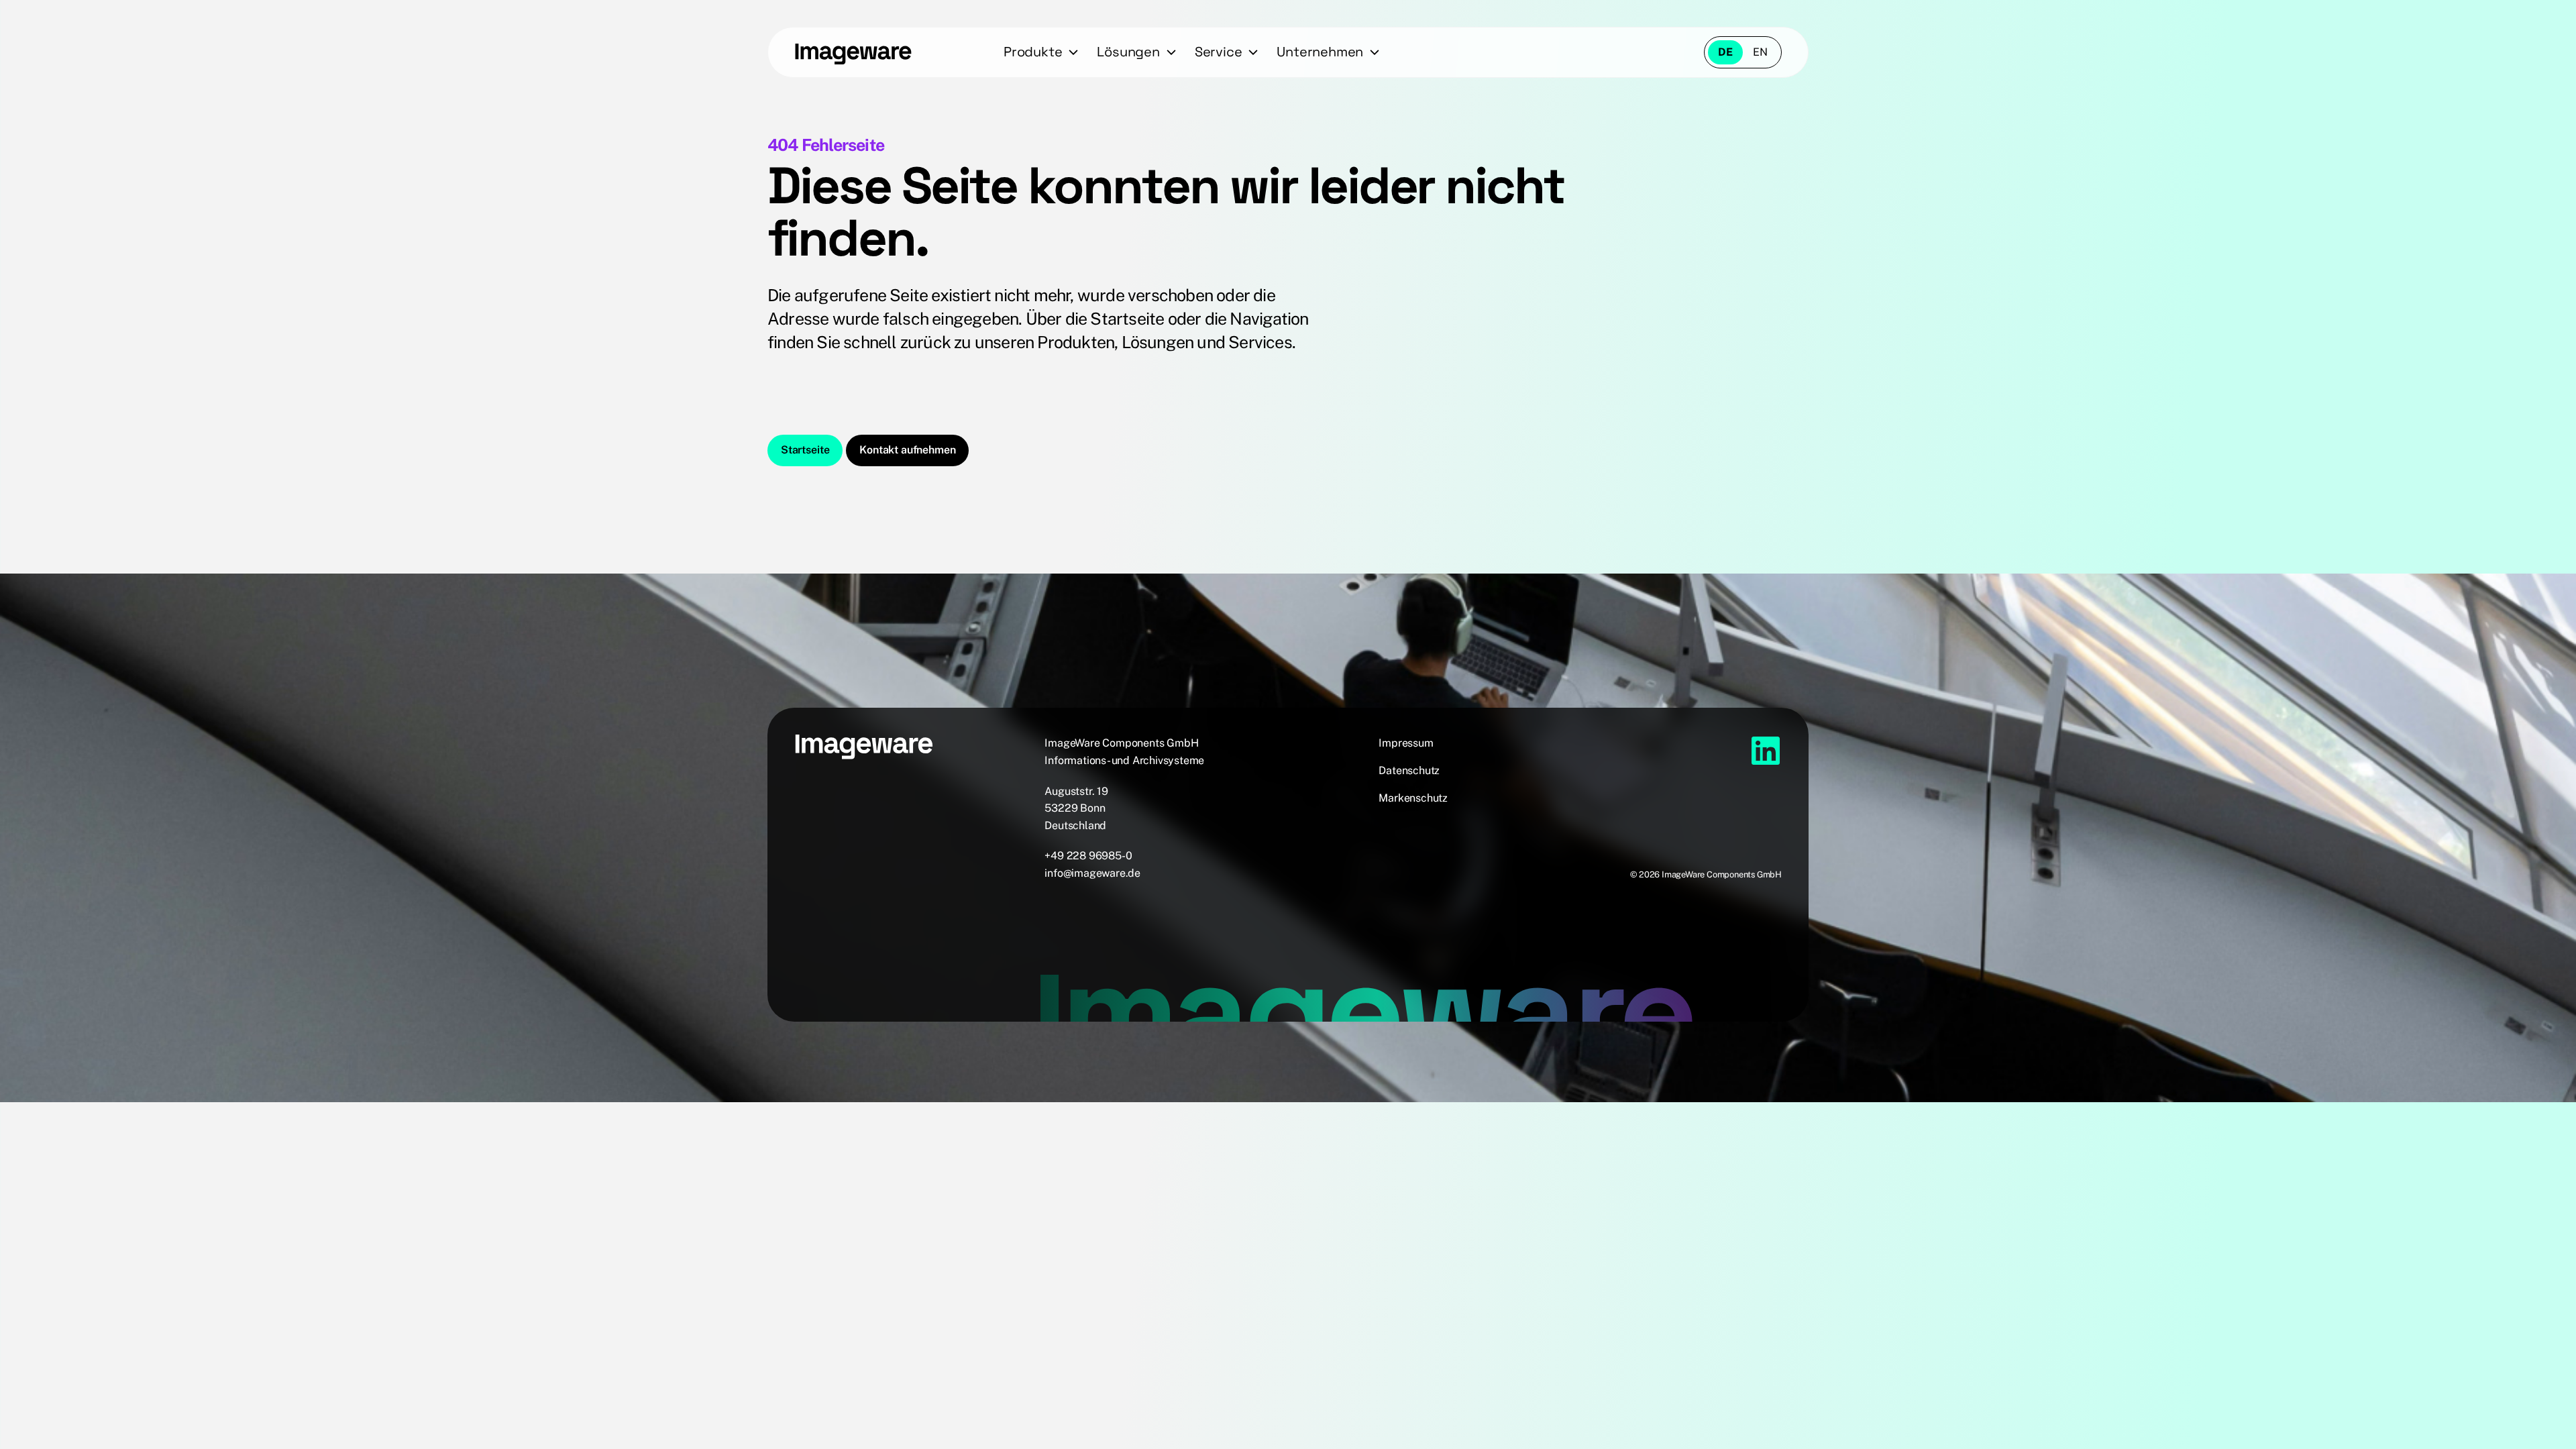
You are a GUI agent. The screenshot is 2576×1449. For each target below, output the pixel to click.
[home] (853, 52)
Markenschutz (1413, 798)
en (1760, 52)
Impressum (1406, 743)
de (1725, 52)
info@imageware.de (1092, 873)
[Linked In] (1766, 751)
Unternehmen (1320, 52)
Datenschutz (1409, 770)
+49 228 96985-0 (1088, 856)
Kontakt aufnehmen (907, 450)
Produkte (1033, 52)
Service (1219, 52)
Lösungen (1128, 52)
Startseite (805, 450)
